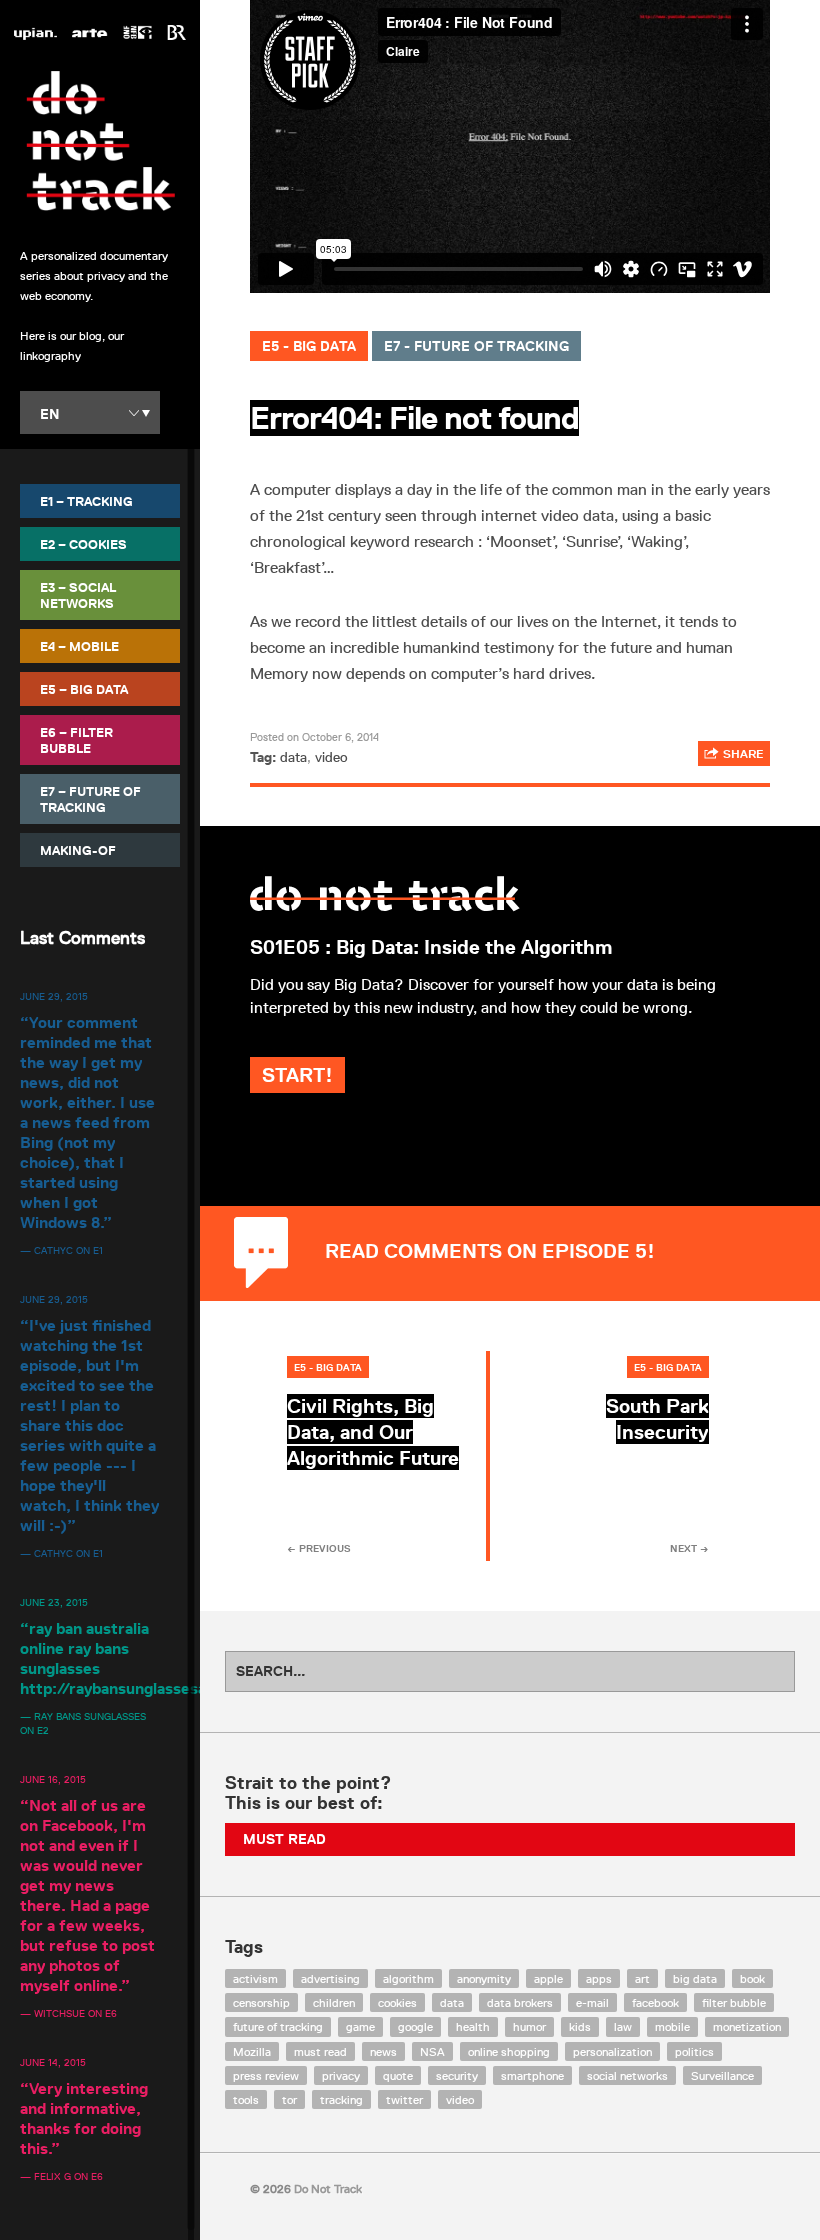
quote (398, 2075)
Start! (297, 1075)
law (623, 2026)
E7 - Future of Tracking (476, 346)
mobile (672, 2026)
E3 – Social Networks (78, 595)
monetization (747, 2026)
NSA (432, 2051)
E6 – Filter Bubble (76, 740)
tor (289, 2099)
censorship (261, 2002)
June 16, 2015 (53, 1779)
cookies (397, 2002)
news (383, 2051)
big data (695, 1978)
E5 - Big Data (309, 346)
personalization (612, 2051)
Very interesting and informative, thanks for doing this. (84, 2118)
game (360, 2026)
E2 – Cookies (83, 544)
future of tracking (278, 2026)
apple (548, 1978)
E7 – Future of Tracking (90, 799)
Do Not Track (100, 141)
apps (599, 1978)
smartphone (532, 2075)
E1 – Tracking (86, 501)
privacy (341, 2075)
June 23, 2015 (54, 1602)
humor (529, 2026)
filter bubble (734, 2002)
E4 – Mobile (79, 646)
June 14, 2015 (53, 2062)
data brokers (520, 2002)
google (415, 2026)
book (752, 1978)
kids (580, 2026)
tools (246, 2099)
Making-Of (78, 850)
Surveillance (722, 2075)
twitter (404, 2099)
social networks (627, 2075)
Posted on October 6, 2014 (314, 736)
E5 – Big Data (84, 689)
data (293, 757)
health (473, 2026)
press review (266, 2075)
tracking (341, 2099)
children (334, 2002)
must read (320, 2051)
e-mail (592, 2002)
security (457, 2075)
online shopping (509, 2051)
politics (694, 2051)
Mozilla (252, 2051)
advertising (330, 1978)
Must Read (284, 1839)
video (331, 757)
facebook (655, 2002)
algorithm (408, 1978)
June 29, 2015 (54, 996)
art (642, 1978)
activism (255, 1978)
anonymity (484, 1978)
